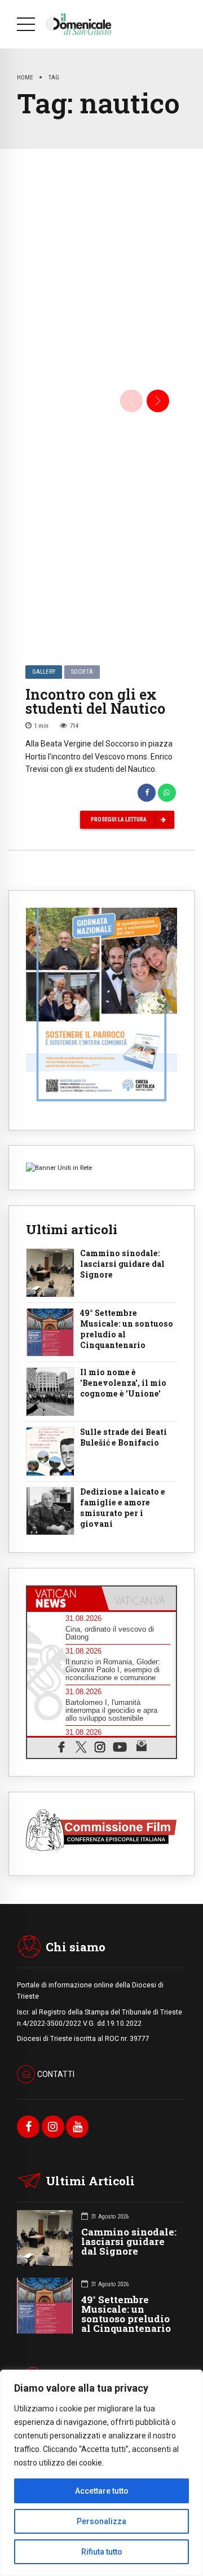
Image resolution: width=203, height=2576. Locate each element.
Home (25, 77)
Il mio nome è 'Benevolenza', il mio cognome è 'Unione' (123, 1383)
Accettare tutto (102, 2491)
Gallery (44, 672)
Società (82, 672)
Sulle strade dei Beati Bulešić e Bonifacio (123, 1437)
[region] (101, 2473)
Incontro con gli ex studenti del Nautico (95, 701)
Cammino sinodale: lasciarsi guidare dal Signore (122, 1264)
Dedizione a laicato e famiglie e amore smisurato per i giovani (123, 1508)
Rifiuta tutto (102, 2552)
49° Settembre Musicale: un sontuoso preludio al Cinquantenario (127, 1329)
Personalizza (101, 2521)
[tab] (64, 1598)
